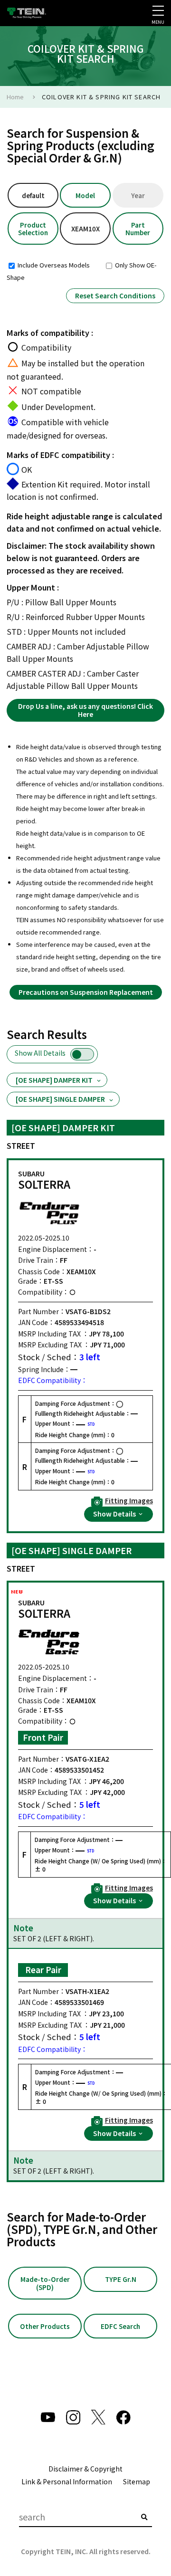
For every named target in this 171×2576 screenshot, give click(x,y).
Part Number (138, 229)
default (33, 195)
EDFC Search (120, 2326)
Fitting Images (129, 1501)
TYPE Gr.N (121, 2279)
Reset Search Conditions (115, 296)
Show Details (115, 1514)
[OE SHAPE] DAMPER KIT (54, 1080)
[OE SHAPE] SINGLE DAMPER (60, 1099)
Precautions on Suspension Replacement (86, 992)
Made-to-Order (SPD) (45, 2283)
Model (85, 195)
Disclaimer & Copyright (85, 2469)
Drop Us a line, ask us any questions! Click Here (85, 710)
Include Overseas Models (53, 265)
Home (15, 97)
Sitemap (137, 2481)
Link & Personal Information (67, 2481)
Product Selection (33, 229)
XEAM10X (85, 229)
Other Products (45, 2326)
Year (138, 195)
